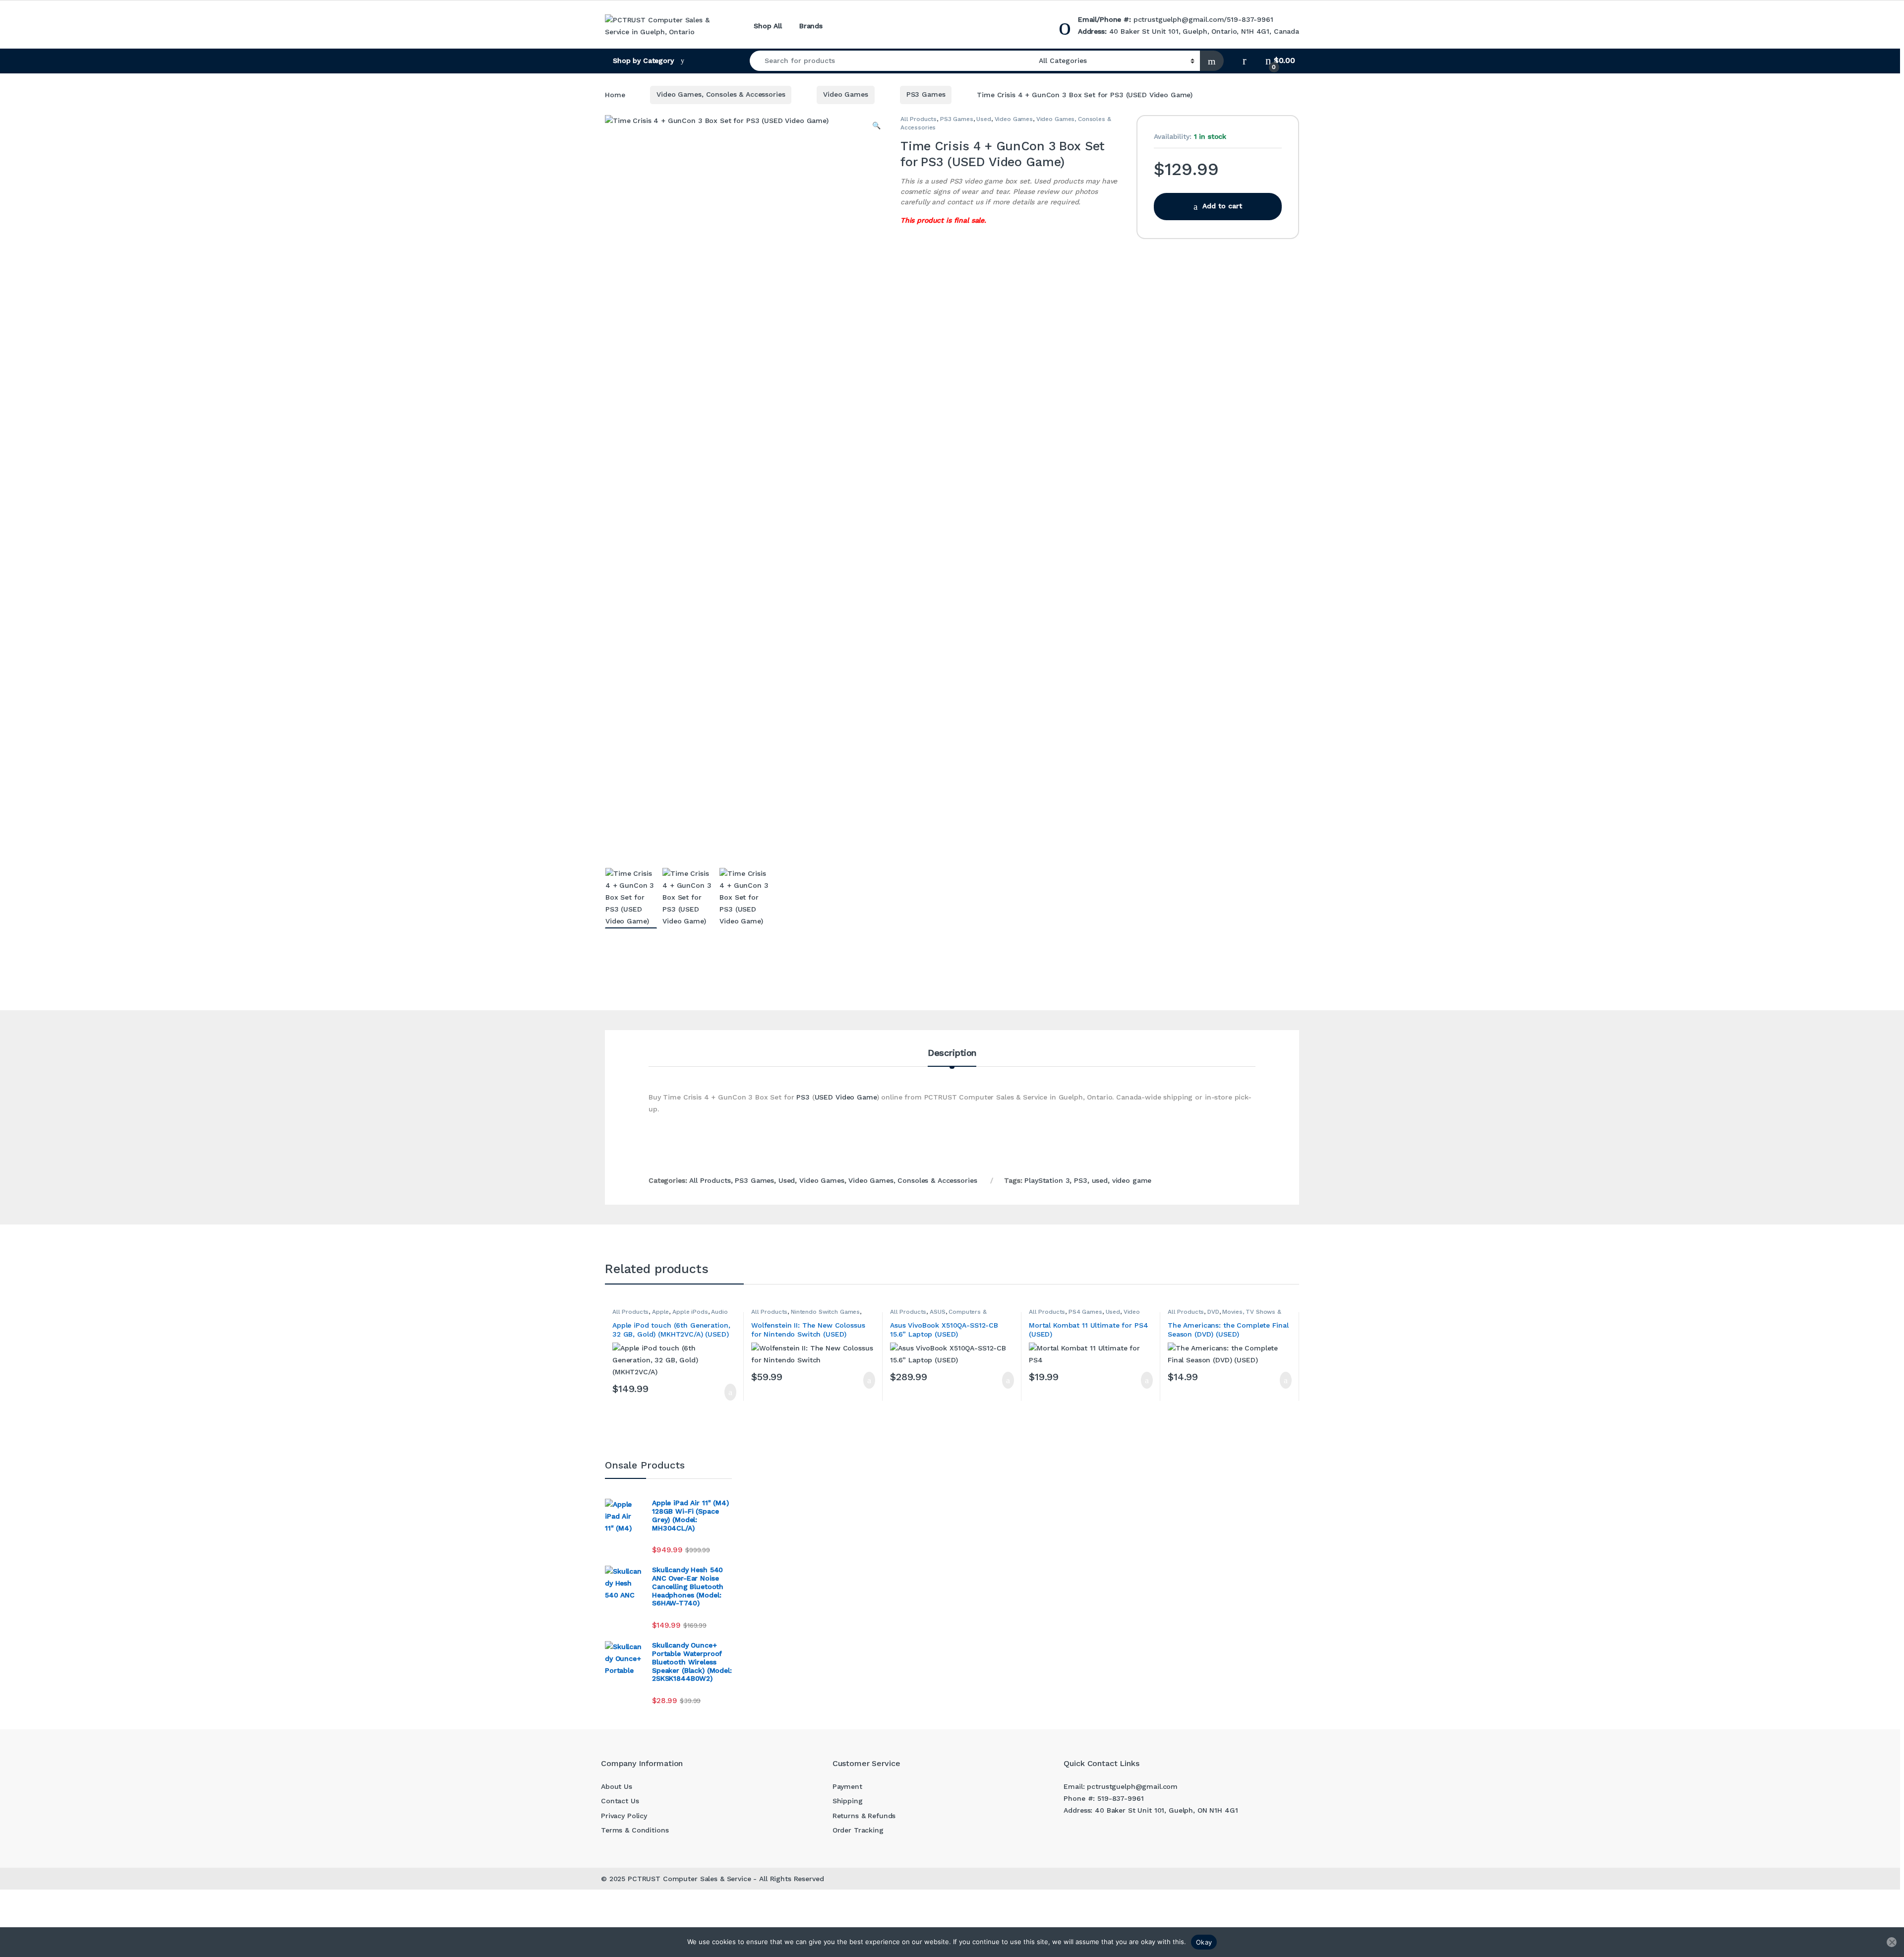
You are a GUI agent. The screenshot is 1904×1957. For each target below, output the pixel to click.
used (1100, 1180)
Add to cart (1222, 206)
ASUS (937, 1312)
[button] (876, 126)
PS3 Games (926, 94)
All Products (919, 119)
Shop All (768, 26)
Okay (1204, 1942)
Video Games (845, 94)
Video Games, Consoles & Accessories (721, 94)
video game (1132, 1180)
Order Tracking (858, 1830)
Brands (811, 26)
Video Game (856, 1097)
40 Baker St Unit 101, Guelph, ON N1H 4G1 (1166, 1810)
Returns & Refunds (864, 1816)
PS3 (803, 1097)
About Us (617, 1786)
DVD (1213, 1312)
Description (952, 1053)
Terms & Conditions (635, 1830)
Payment (847, 1786)
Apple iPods (690, 1312)
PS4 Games (1085, 1312)
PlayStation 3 (1047, 1180)
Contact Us (620, 1801)
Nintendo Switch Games (825, 1312)
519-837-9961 (1250, 19)
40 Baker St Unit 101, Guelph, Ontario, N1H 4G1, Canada (1204, 31)
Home (615, 94)
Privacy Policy (624, 1816)
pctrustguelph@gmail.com (1179, 19)
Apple (660, 1312)
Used (983, 119)
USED (824, 1097)
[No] (1892, 1942)
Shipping (848, 1801)
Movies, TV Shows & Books (1224, 1315)
